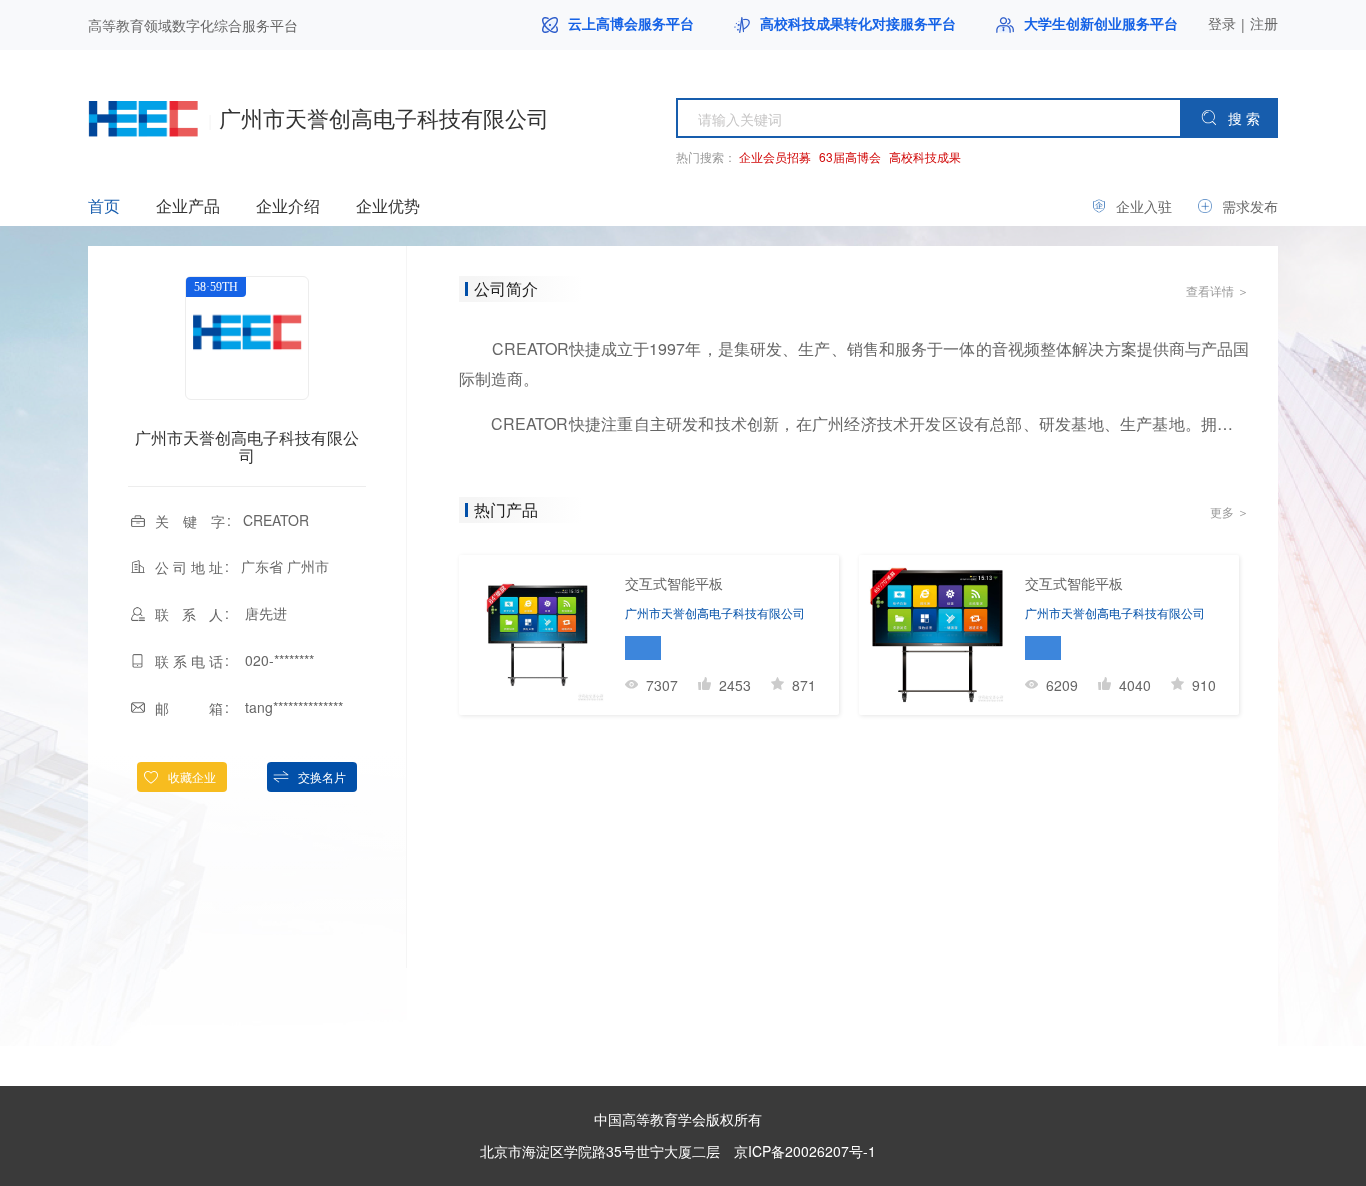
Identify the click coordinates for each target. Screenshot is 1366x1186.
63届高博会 (850, 156)
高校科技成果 (925, 156)
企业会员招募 (775, 156)
